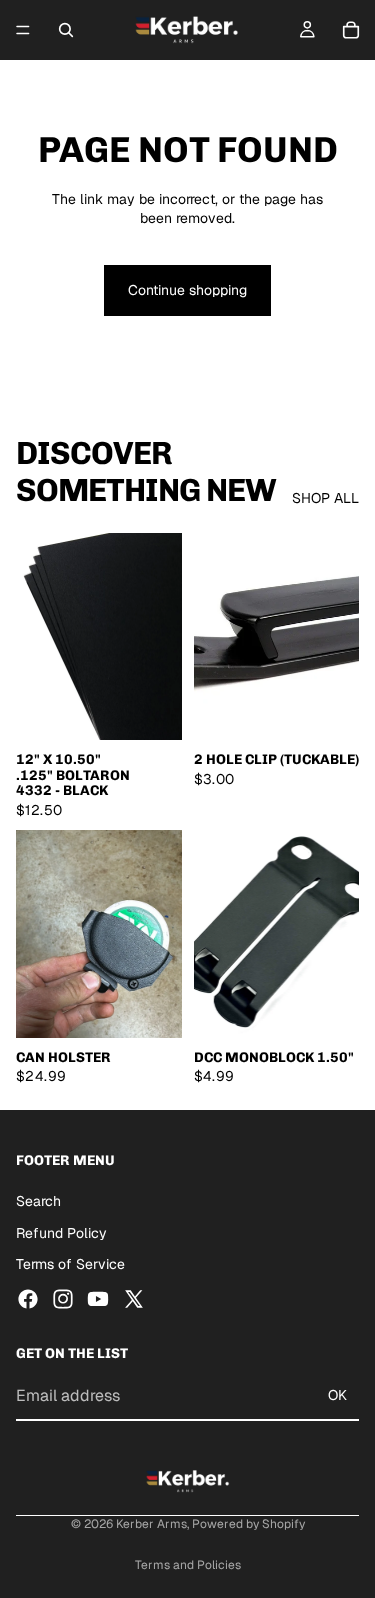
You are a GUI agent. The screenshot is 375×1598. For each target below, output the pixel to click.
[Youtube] (98, 1298)
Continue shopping (187, 290)
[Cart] (351, 30)
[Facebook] (28, 1298)
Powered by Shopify (248, 1524)
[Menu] (23, 30)
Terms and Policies (188, 1565)
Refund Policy (61, 1232)
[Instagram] (63, 1298)
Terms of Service (70, 1264)
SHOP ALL (325, 498)
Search (38, 1201)
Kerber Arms (151, 1524)
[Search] (66, 30)
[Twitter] (134, 1298)
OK (337, 1395)
